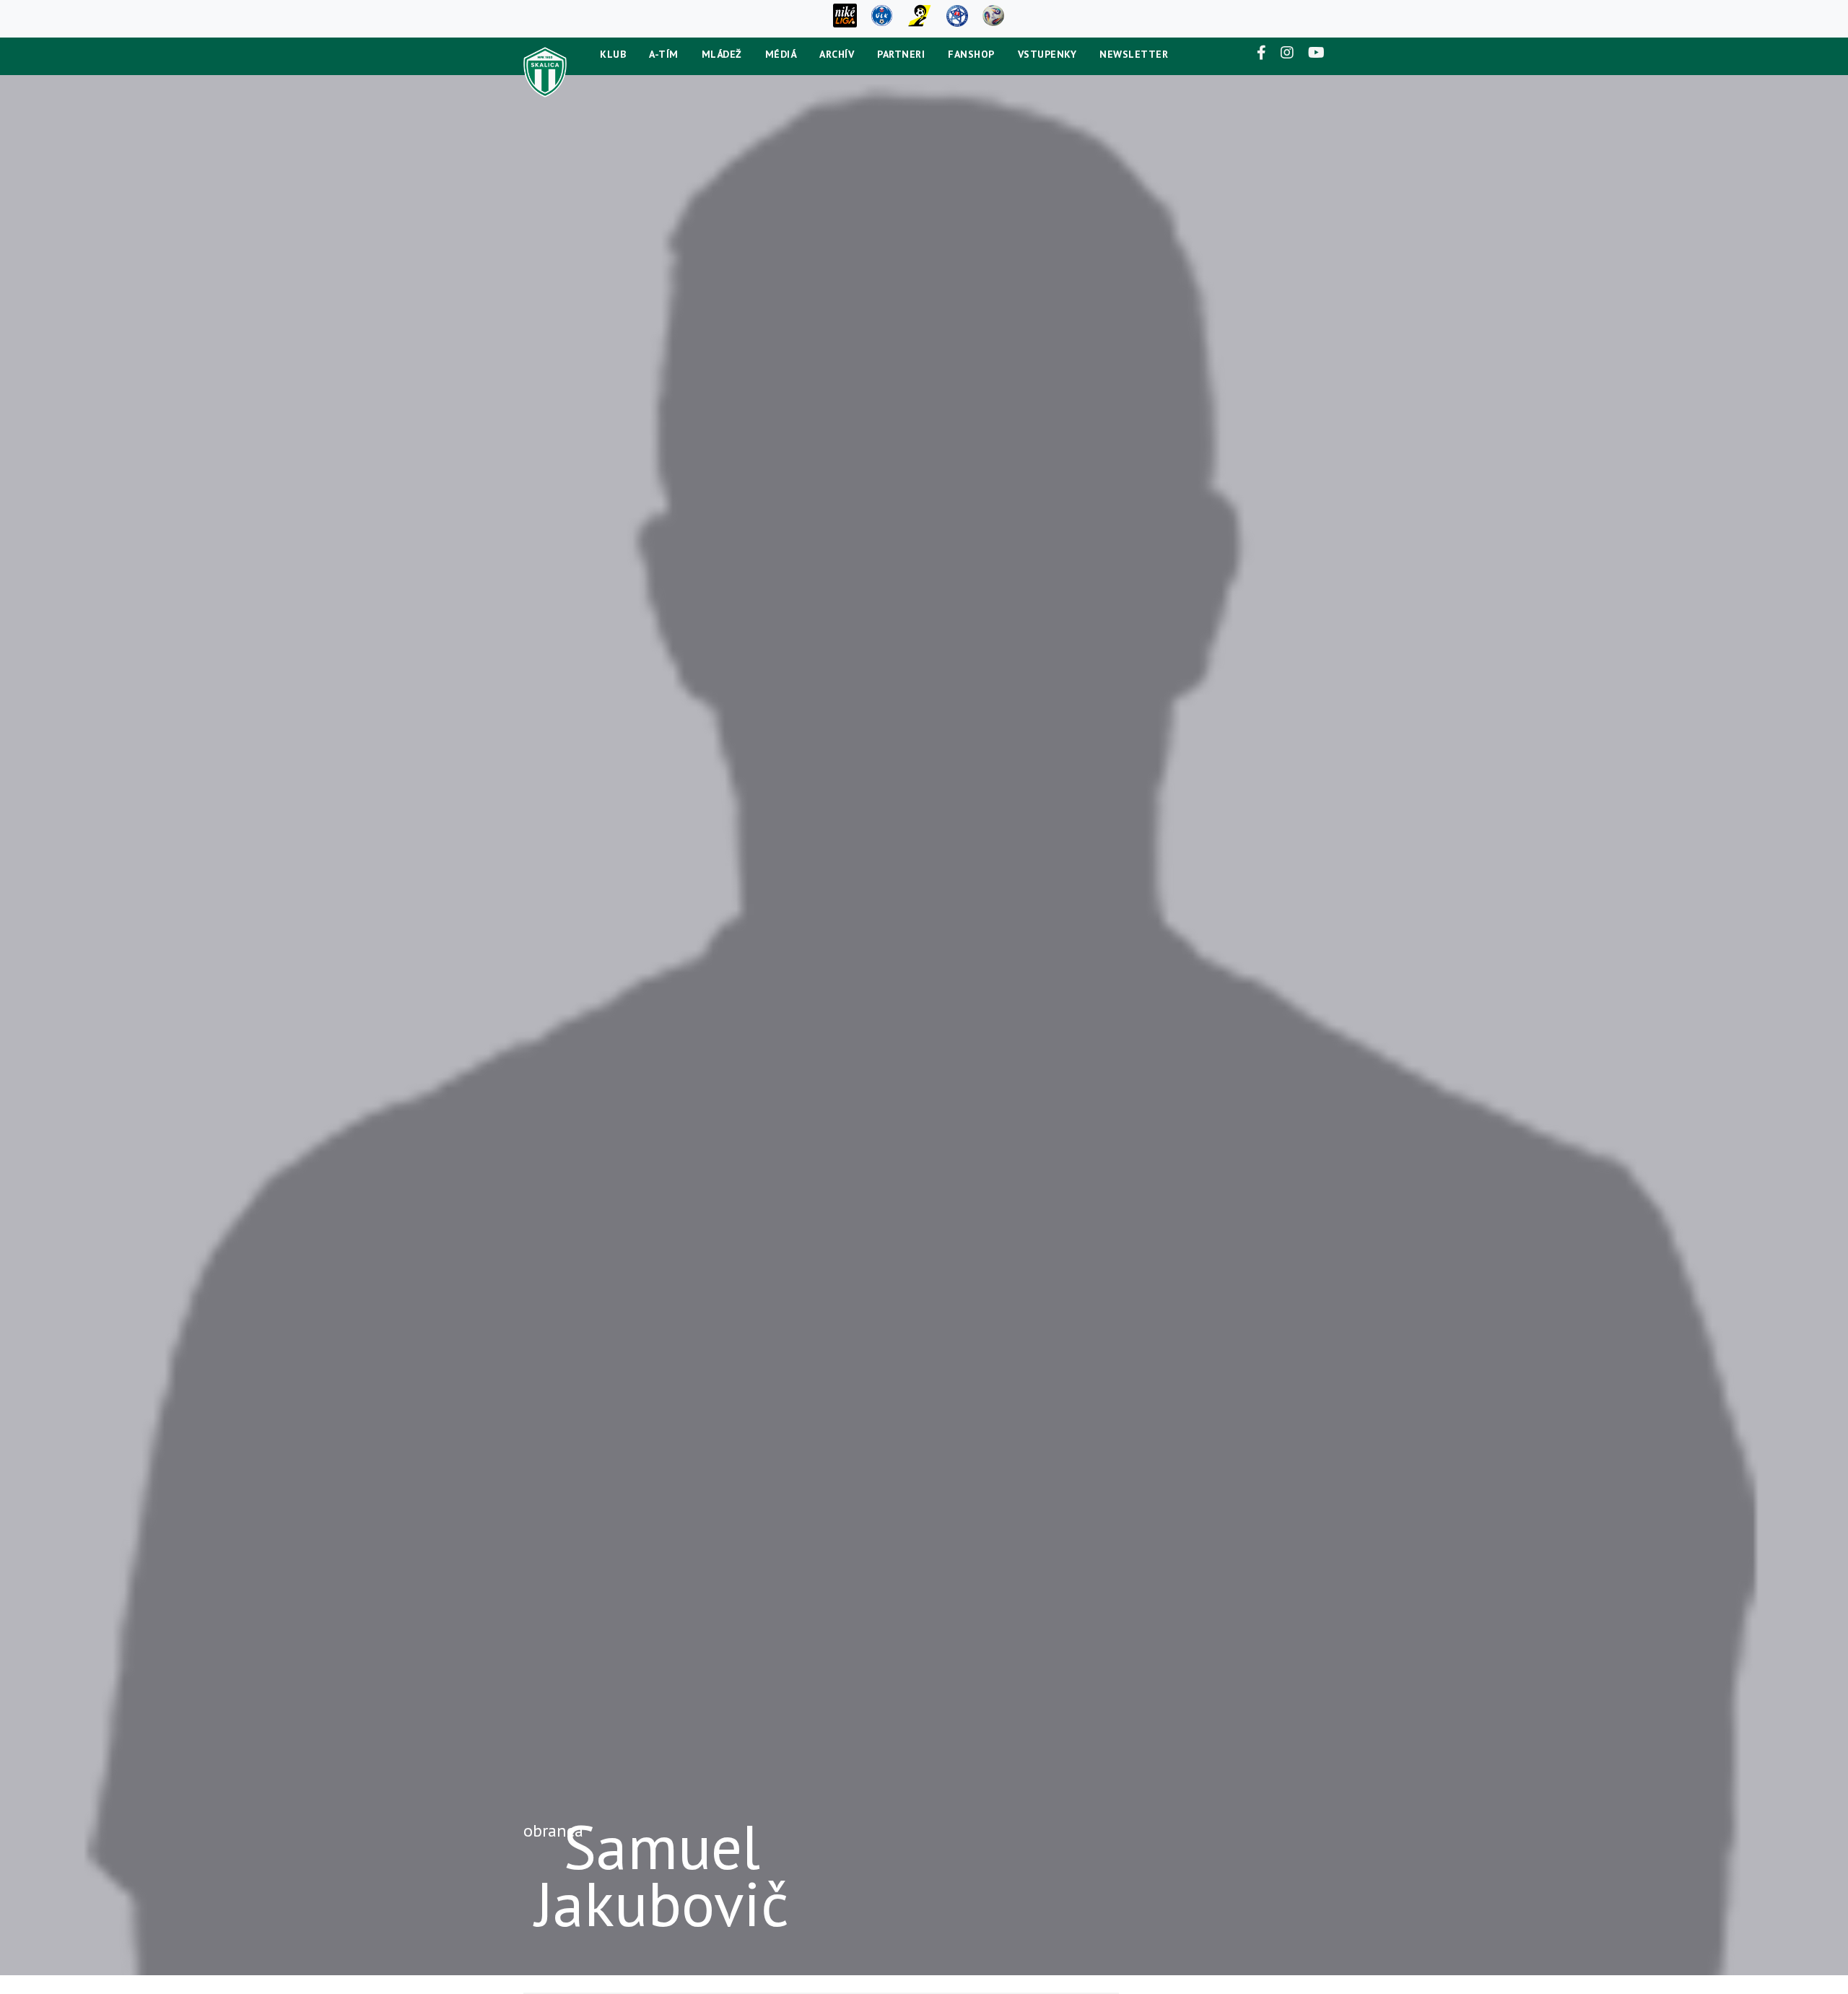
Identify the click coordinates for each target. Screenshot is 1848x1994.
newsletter (1134, 54)
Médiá (781, 54)
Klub (613, 54)
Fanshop (971, 54)
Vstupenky (1047, 54)
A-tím (664, 54)
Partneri (901, 54)
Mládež (722, 54)
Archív (837, 54)
